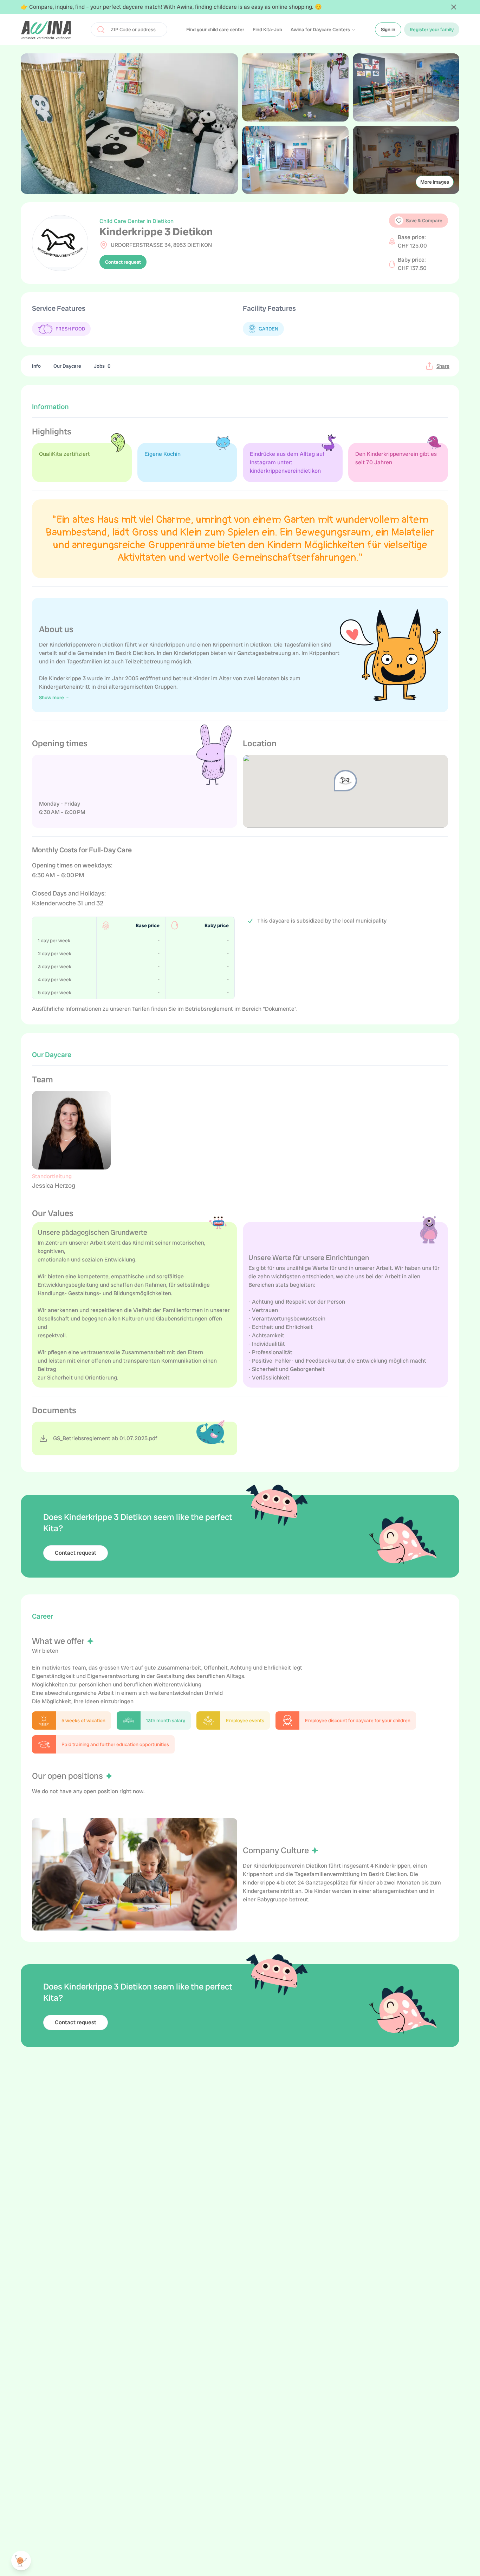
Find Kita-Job (267, 30)
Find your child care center (215, 30)
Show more (51, 697)
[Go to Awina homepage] (46, 30)
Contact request (123, 262)
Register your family (432, 30)
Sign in (388, 30)
